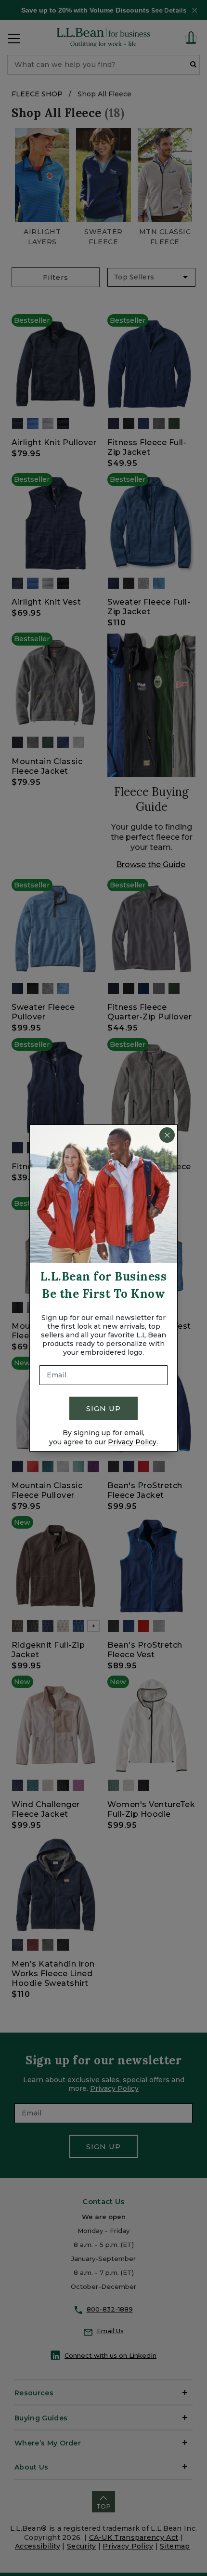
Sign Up (103, 1408)
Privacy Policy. (133, 1442)
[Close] (167, 1135)
